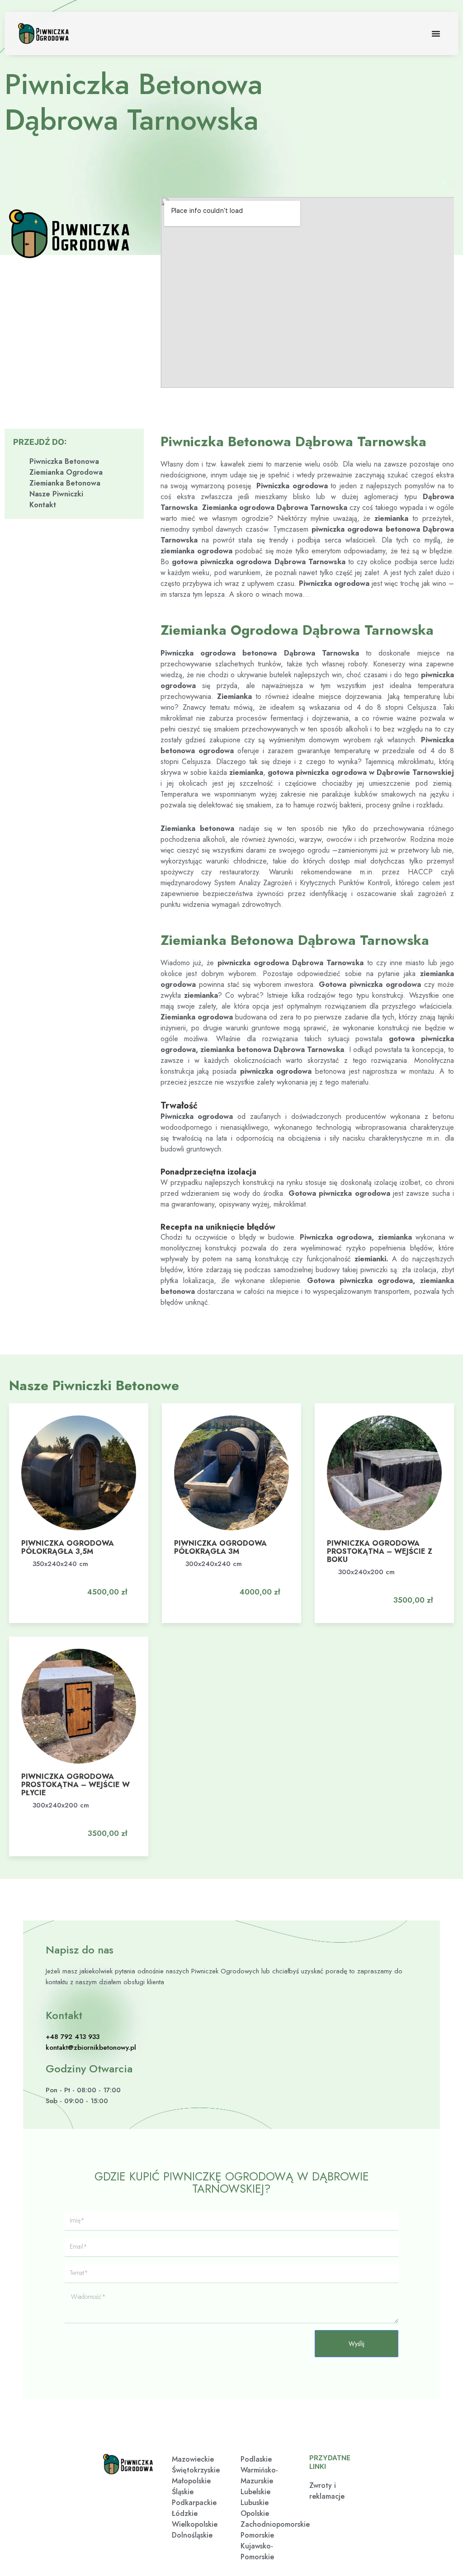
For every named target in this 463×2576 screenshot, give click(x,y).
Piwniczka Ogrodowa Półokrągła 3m (220, 1547)
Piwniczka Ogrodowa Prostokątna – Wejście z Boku (380, 1551)
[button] (102, 1584)
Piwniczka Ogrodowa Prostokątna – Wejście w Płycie (76, 1785)
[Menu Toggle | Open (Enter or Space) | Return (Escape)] (436, 33)
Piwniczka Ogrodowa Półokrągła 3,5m (68, 1547)
